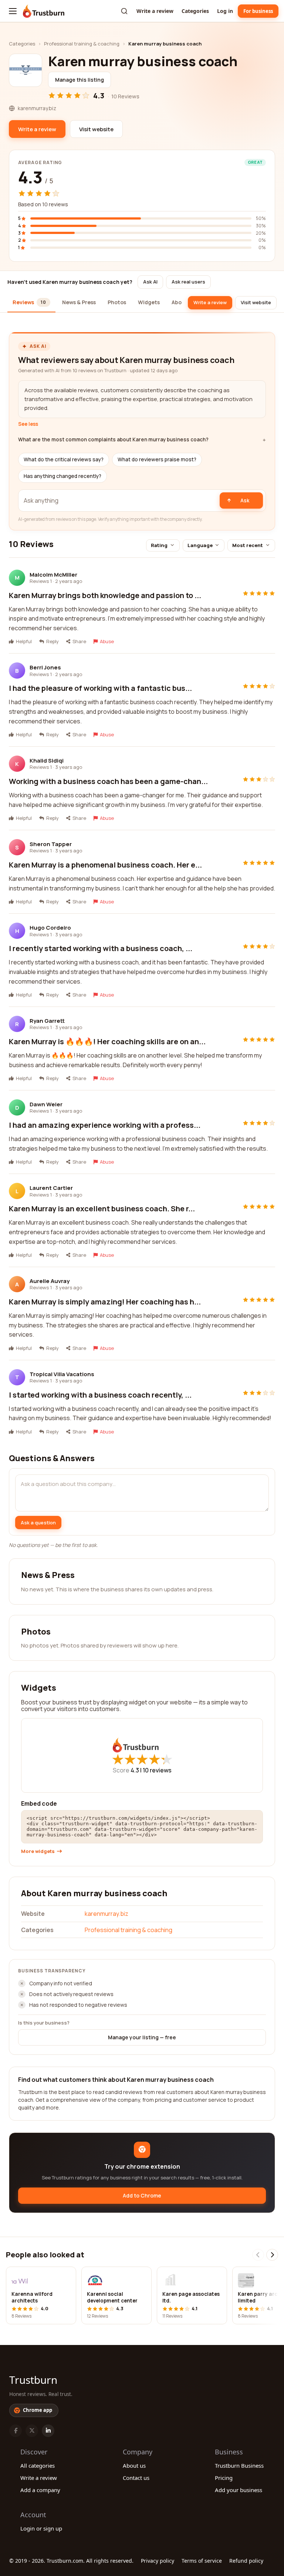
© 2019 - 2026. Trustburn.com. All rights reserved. (71, 2561)
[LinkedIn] (48, 2431)
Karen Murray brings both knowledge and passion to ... (105, 595)
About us (134, 2465)
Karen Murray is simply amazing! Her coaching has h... (105, 1302)
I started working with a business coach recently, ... (100, 1395)
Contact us (136, 2478)
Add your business (239, 2490)
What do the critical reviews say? (64, 459)
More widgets (38, 1851)
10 (157, 1770)
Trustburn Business (239, 2465)
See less (28, 424)
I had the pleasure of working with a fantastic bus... (100, 688)
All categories (38, 2465)
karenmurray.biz (106, 1914)
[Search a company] (124, 11)
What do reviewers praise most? (157, 459)
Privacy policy (158, 2561)
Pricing (224, 2478)
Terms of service (202, 2561)
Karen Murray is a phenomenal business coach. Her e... (105, 865)
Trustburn (33, 2380)
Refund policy (246, 2561)
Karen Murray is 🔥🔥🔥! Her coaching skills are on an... (107, 1041)
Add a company (40, 2490)
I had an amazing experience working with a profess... (105, 1125)
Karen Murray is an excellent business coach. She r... (102, 1209)
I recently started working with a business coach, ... (101, 948)
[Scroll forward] (272, 2255)
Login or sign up (41, 2528)
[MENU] (13, 11)
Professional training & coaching (82, 44)
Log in (225, 11)
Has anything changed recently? (62, 476)
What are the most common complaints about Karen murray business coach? (113, 440)
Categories (195, 11)
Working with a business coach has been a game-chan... (108, 781)
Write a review (155, 11)
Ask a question (38, 1523)
